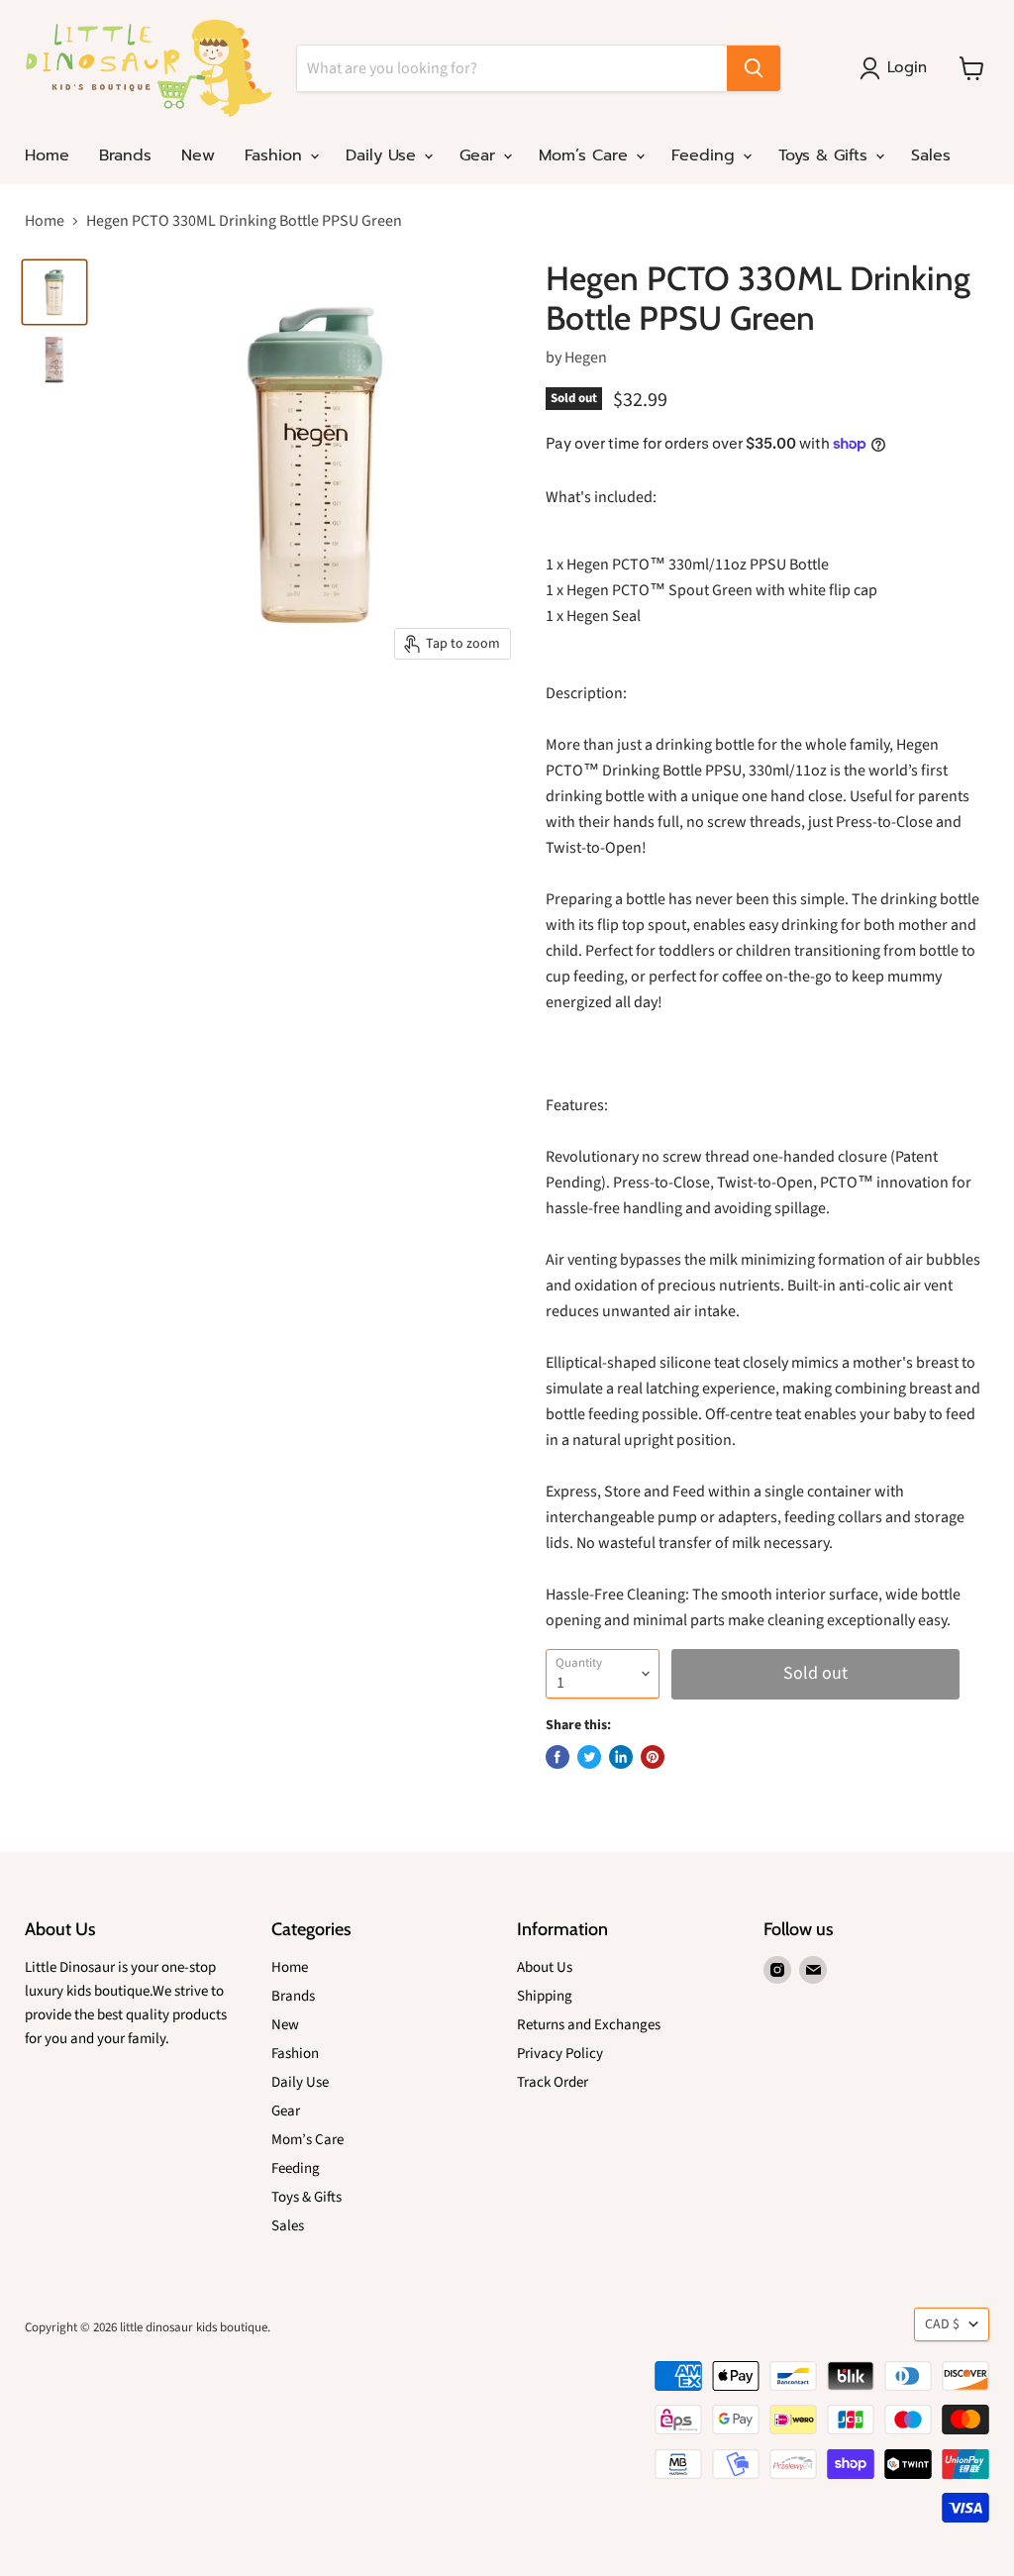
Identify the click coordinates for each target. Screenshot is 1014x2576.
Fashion (276, 155)
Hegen (586, 358)
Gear (480, 155)
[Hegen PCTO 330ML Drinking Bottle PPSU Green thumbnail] (54, 292)
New (198, 155)
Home (47, 155)
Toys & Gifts (826, 155)
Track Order (553, 2082)
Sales (931, 155)
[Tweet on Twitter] (589, 1757)
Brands (125, 155)
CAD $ (942, 2324)
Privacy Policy (560, 2054)
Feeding (706, 155)
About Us (545, 1967)
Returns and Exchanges (589, 2025)
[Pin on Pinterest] (653, 1757)
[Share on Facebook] (558, 1757)
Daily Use (384, 155)
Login (907, 67)
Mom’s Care (586, 155)
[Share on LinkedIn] (621, 1757)
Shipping (545, 1996)
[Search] (754, 68)
